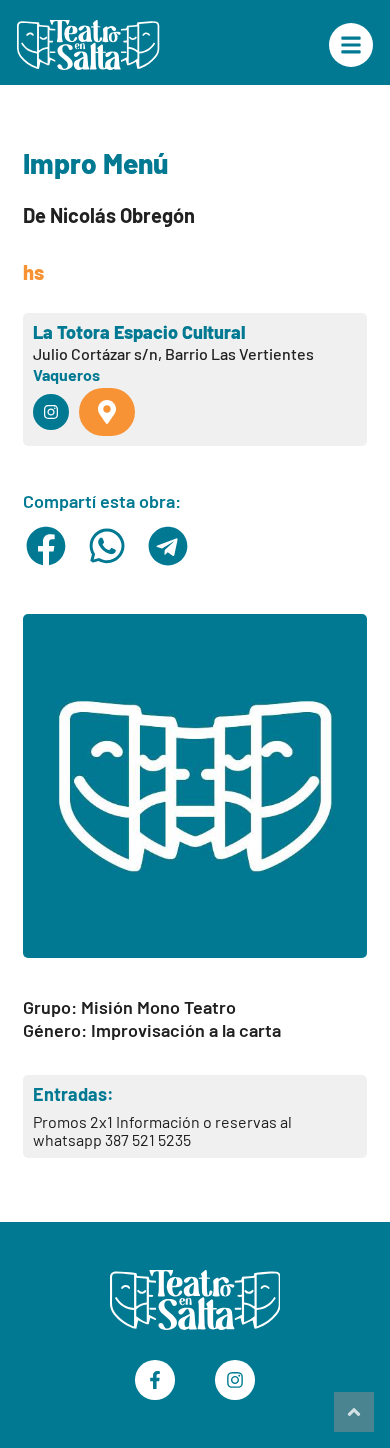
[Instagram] (235, 1380)
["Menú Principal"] (351, 45)
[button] (45, 546)
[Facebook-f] (155, 1380)
